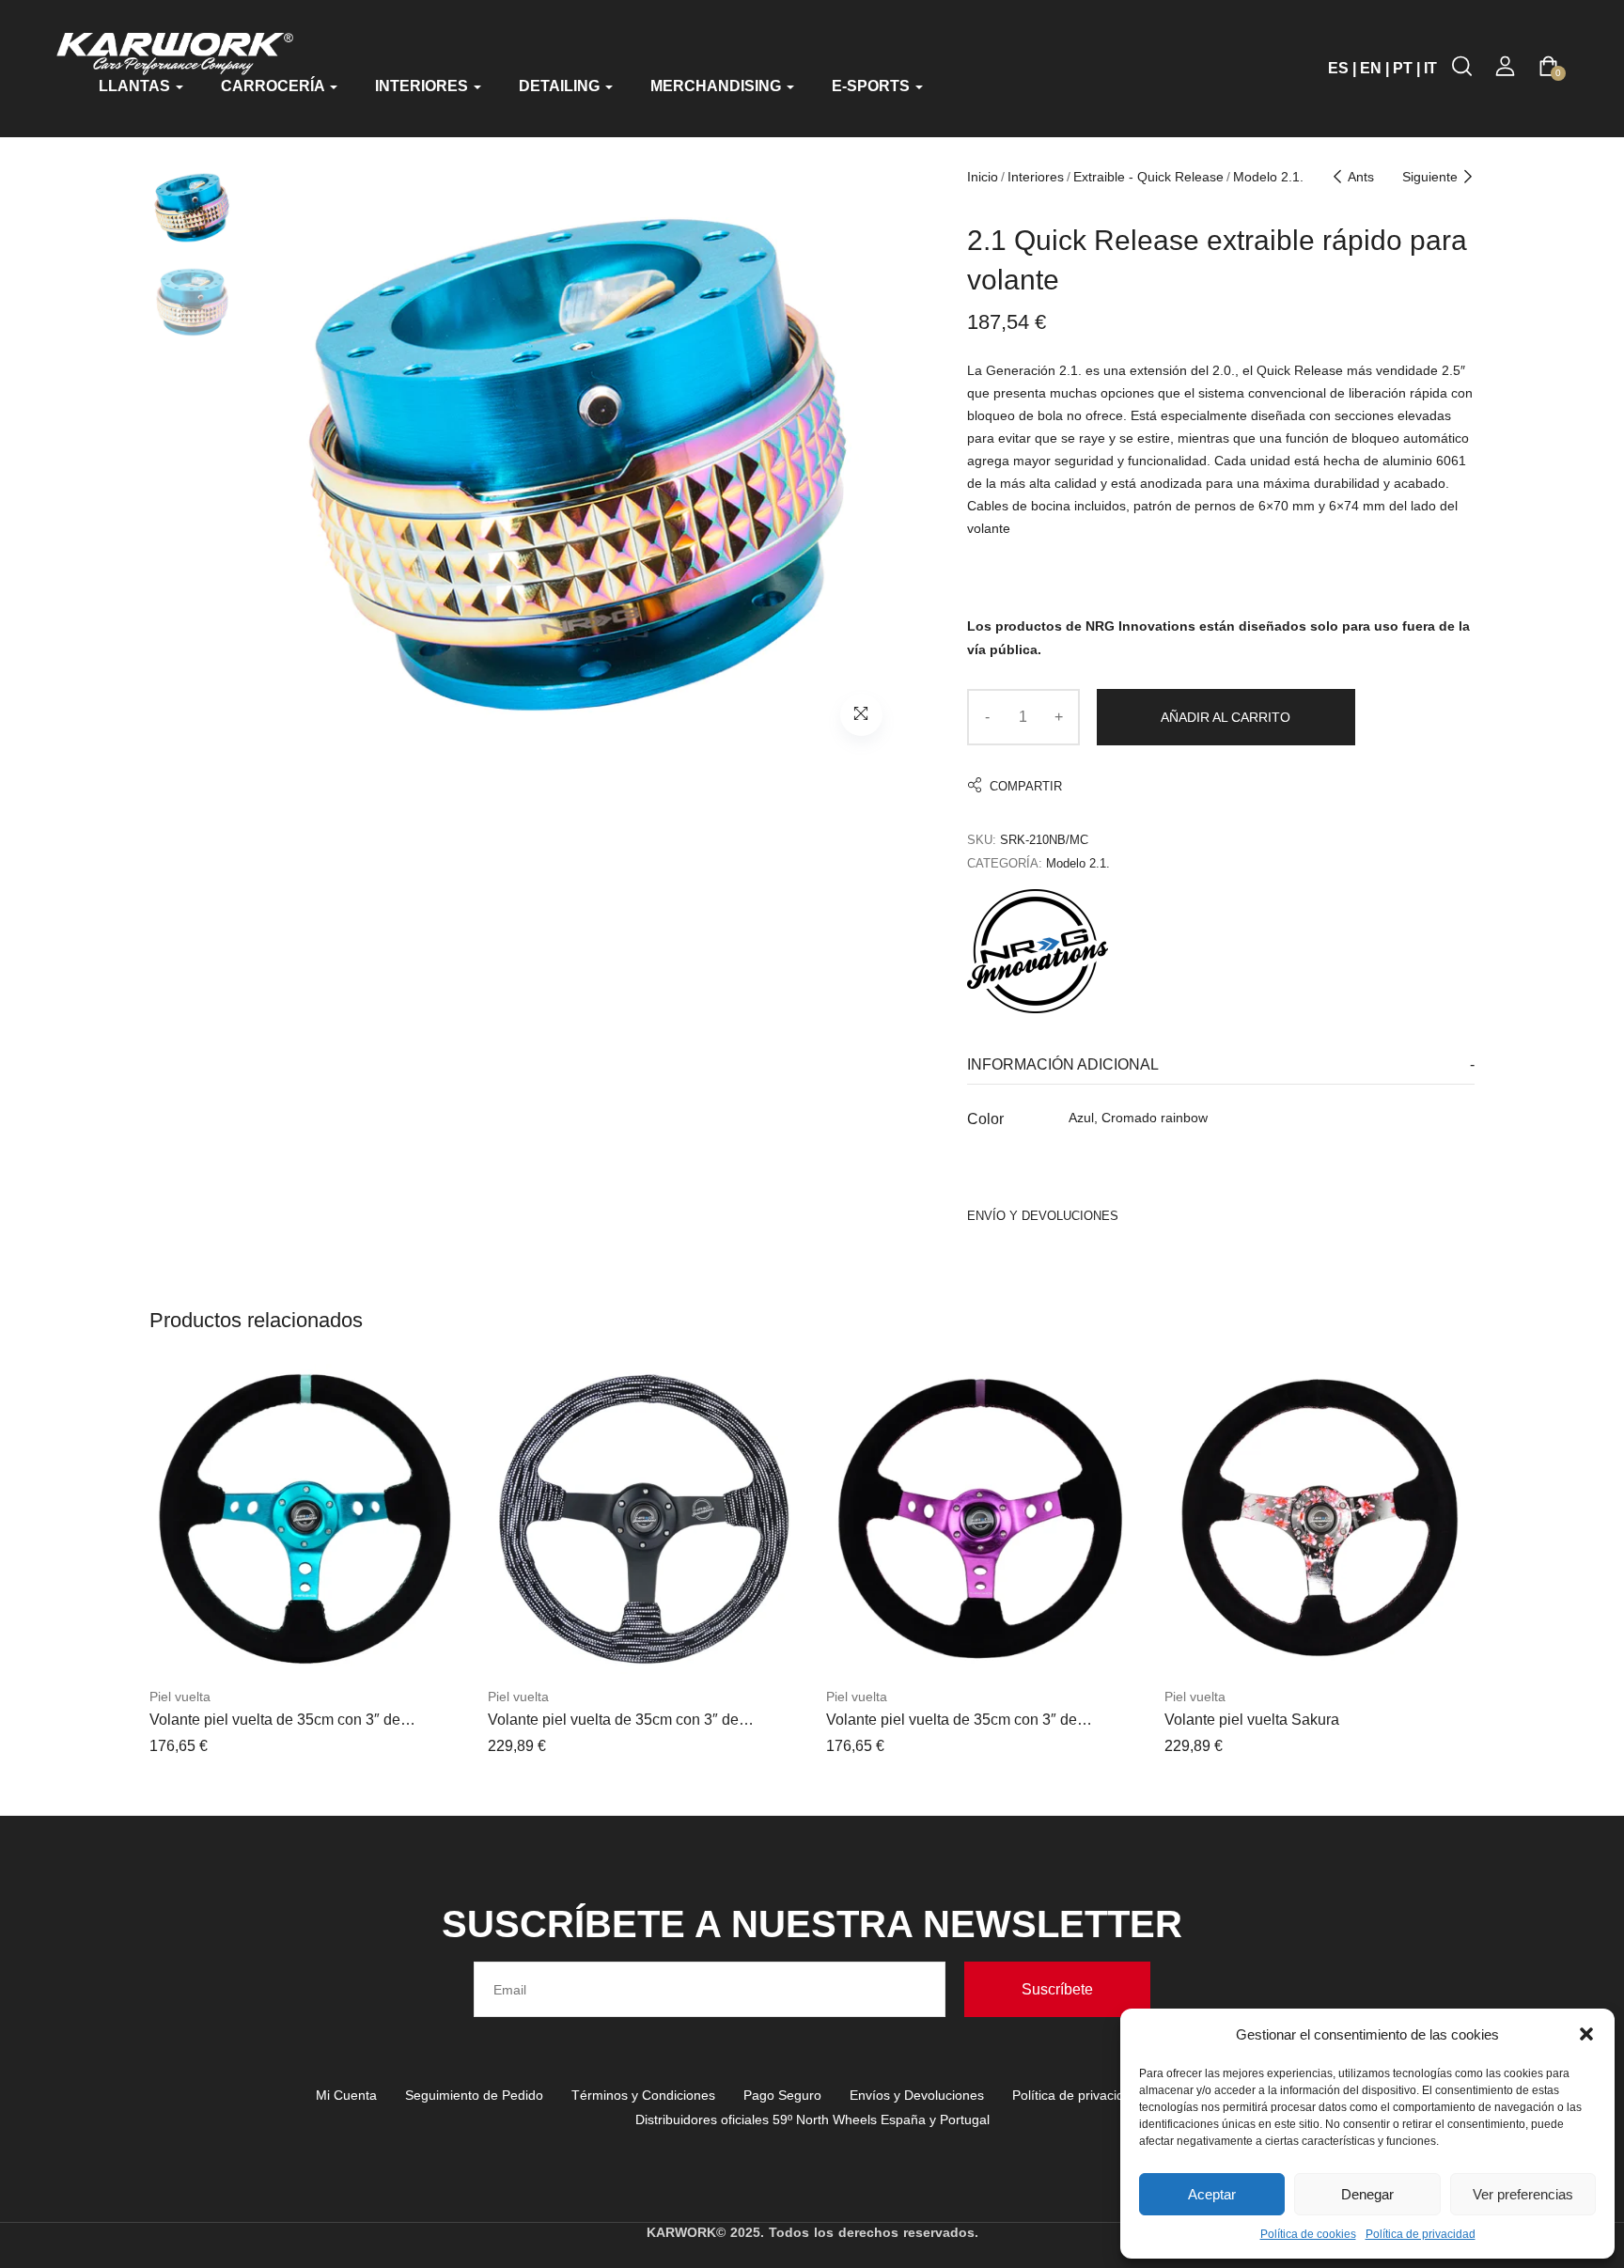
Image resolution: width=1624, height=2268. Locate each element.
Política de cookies (1308, 2234)
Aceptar (1212, 2194)
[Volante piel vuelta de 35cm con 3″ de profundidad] (304, 1519)
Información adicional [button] (1063, 1064)
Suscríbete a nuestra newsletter (812, 1924)
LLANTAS (136, 86)
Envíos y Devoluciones (917, 2095)
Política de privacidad (1421, 2234)
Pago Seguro (782, 2095)
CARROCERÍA (274, 86)
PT (1403, 68)
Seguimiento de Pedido (474, 2095)
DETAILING (561, 86)
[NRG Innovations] (1038, 951)
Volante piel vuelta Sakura (1252, 1720)
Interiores (1036, 177)
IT (1430, 68)
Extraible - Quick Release (1148, 177)
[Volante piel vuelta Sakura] (1319, 1519)
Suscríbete (1057, 1989)
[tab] (1221, 1065)
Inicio (983, 177)
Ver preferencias (1523, 2194)
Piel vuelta (180, 1697)
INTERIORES (423, 86)
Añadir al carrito (1226, 717)
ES (1338, 68)
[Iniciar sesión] (1505, 66)
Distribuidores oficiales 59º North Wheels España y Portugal (812, 2119)
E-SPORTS (873, 86)
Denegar (1367, 2194)
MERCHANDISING (718, 86)
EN (1371, 68)
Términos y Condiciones (643, 2095)
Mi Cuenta (346, 2095)
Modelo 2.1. (1268, 177)
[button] (1586, 2034)
